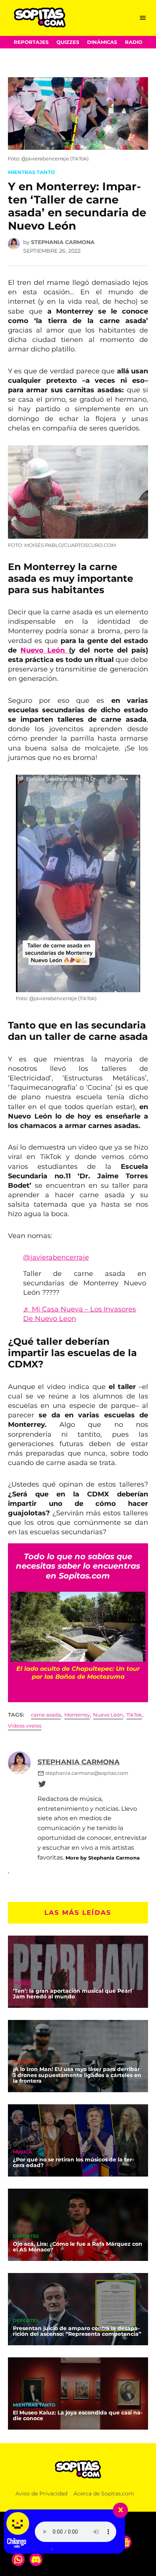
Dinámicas (102, 42)
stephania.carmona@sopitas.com (87, 1773)
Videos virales (25, 1726)
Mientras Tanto (31, 172)
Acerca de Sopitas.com (104, 2494)
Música (22, 1984)
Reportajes (31, 42)
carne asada (46, 1715)
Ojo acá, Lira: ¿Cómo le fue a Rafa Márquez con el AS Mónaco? (78, 2247)
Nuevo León (45, 650)
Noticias (24, 2062)
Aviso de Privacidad (41, 2494)
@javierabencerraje (56, 1257)
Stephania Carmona (63, 242)
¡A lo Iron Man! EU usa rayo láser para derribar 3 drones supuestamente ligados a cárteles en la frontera (77, 2075)
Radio (134, 42)
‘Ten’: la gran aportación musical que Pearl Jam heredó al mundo (72, 1994)
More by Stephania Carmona (103, 1858)
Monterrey (77, 1715)
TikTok (134, 1715)
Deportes (26, 2237)
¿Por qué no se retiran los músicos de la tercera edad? (73, 2163)
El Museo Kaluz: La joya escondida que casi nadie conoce (78, 2416)
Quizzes (68, 42)
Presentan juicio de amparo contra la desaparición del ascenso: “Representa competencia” (77, 2331)
